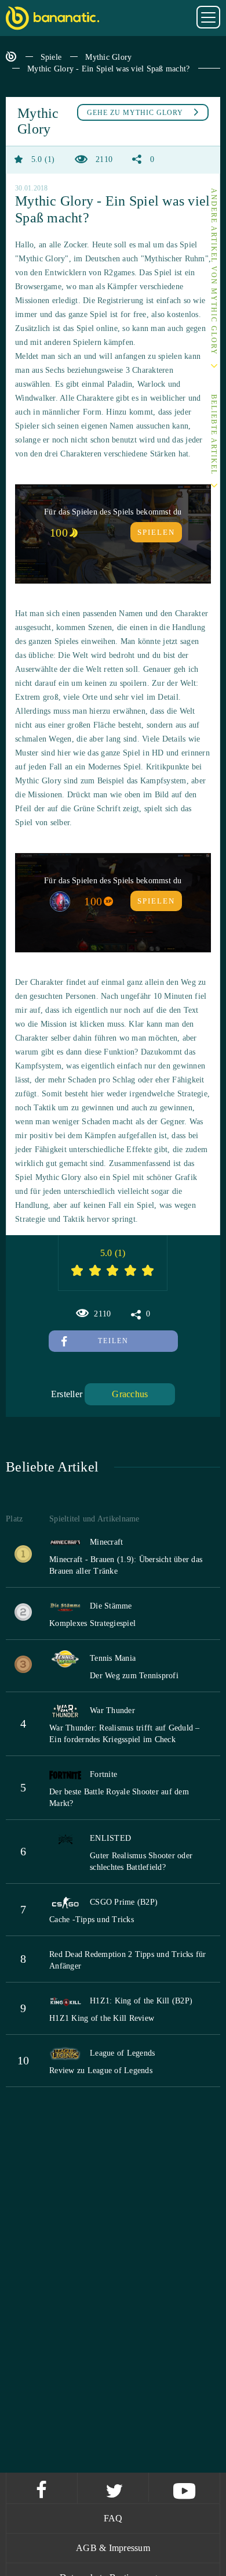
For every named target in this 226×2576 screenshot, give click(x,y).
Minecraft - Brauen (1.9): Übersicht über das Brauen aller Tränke (126, 1565)
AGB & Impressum (113, 2548)
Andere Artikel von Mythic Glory (214, 272)
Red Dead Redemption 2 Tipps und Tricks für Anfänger (128, 1960)
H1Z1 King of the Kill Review (102, 2018)
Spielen (156, 532)
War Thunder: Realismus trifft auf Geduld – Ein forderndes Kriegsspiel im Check (125, 1734)
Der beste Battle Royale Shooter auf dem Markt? (119, 1798)
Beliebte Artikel (214, 435)
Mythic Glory (108, 57)
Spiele (51, 57)
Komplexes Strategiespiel (92, 1623)
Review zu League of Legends (101, 2070)
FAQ (113, 2518)
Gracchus (130, 1394)
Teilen (113, 1341)
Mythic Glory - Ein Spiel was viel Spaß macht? (108, 69)
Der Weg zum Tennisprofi (134, 1676)
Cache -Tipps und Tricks (92, 1920)
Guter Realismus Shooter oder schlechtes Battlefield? (141, 1861)
